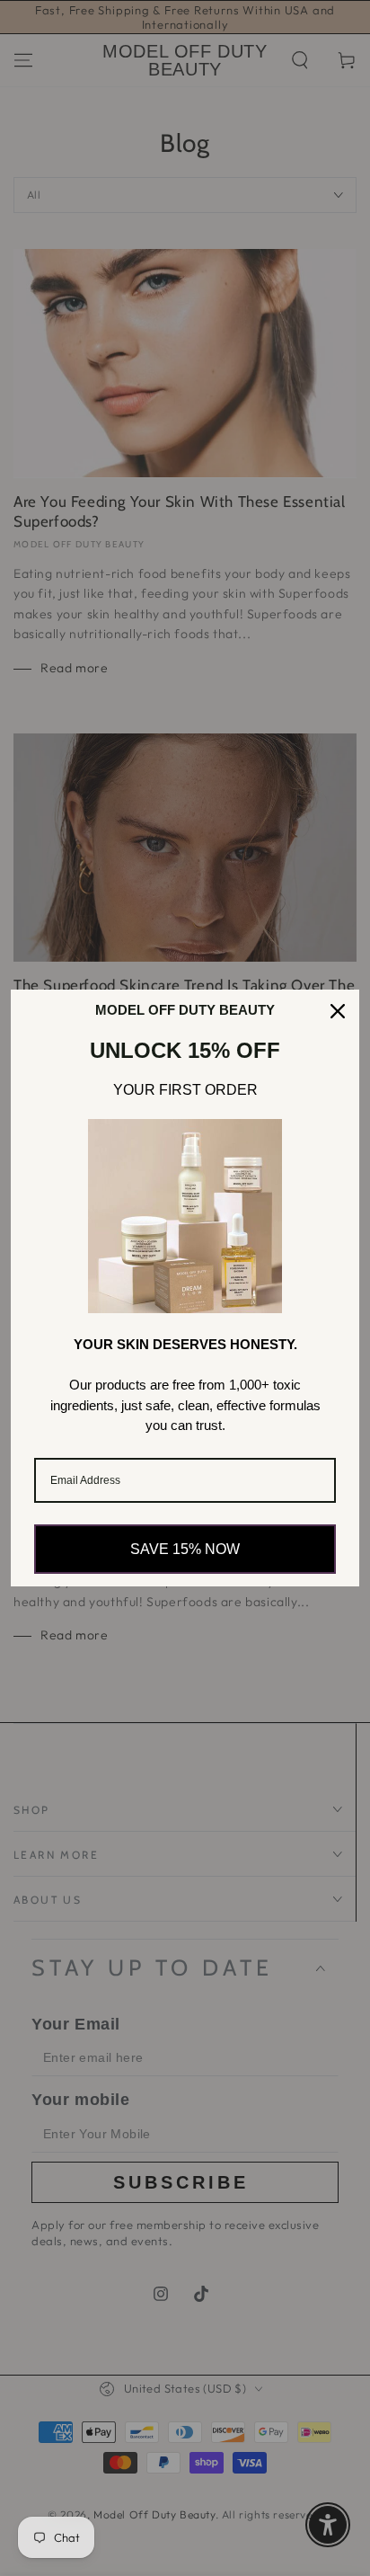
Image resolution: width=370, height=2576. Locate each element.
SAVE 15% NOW (185, 1549)
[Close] (338, 1011)
